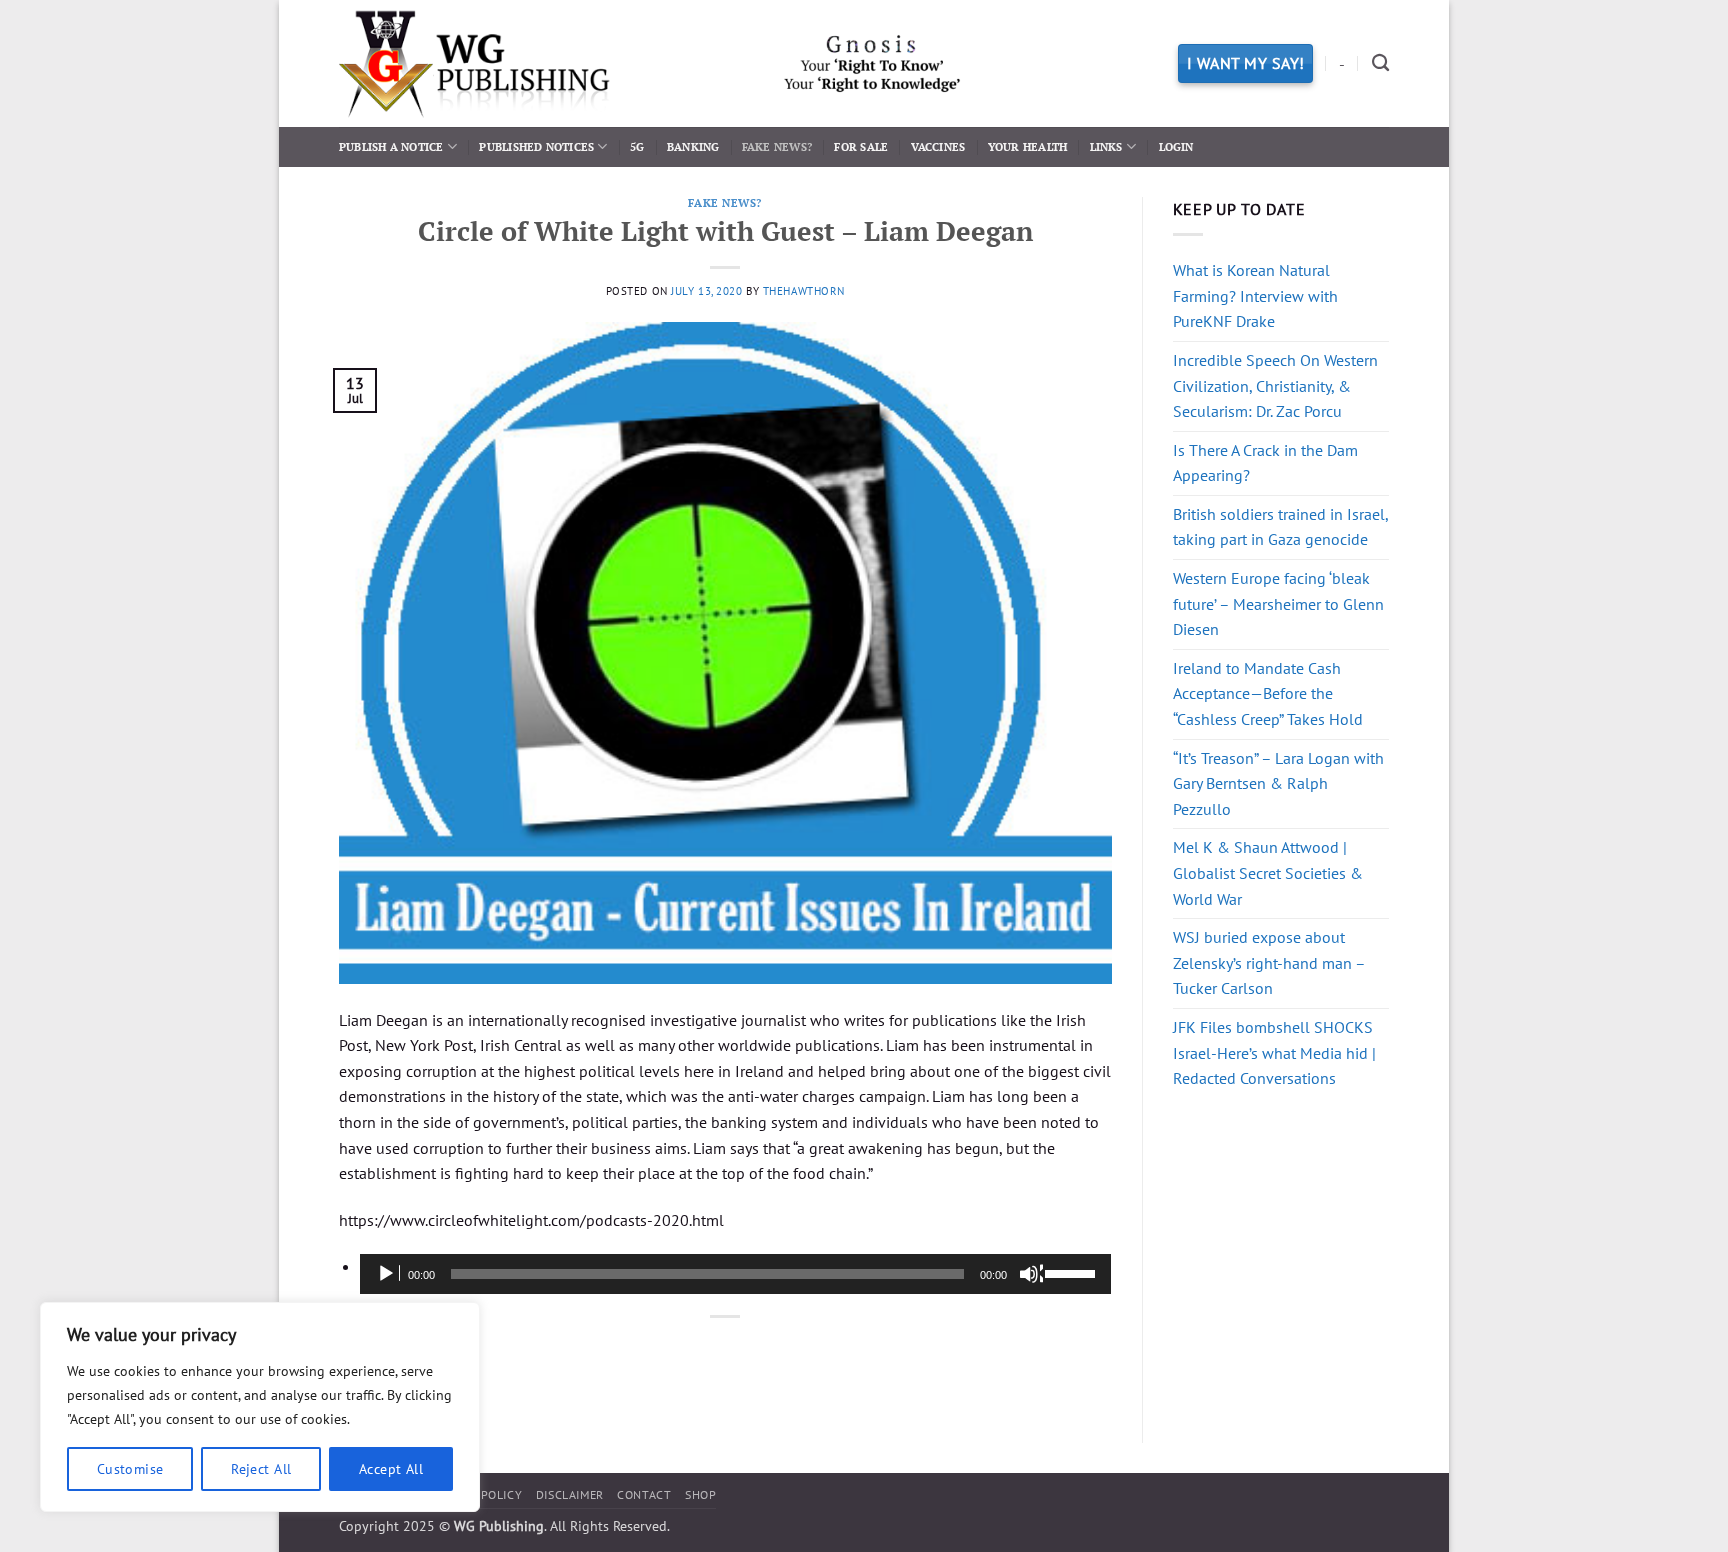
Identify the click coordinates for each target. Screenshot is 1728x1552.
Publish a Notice (391, 146)
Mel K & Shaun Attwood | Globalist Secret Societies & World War (1268, 872)
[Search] (1380, 63)
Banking (693, 146)
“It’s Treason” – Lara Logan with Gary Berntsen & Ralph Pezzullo (1278, 783)
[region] (260, 1407)
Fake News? (777, 146)
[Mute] (1031, 1274)
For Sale (861, 146)
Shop (700, 1494)
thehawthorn (804, 291)
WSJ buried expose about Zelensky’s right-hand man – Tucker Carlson (1269, 962)
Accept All (391, 1469)
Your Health (1027, 146)
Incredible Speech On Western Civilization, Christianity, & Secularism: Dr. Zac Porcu (1275, 385)
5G (637, 146)
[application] (736, 1274)
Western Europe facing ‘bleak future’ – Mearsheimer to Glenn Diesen (1278, 603)
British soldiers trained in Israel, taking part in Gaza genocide (1280, 527)
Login (1176, 146)
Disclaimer (570, 1494)
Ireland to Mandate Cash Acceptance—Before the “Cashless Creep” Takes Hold (1268, 693)
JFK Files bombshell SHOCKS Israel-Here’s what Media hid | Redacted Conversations (1274, 1052)
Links (1106, 146)
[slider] (1073, 1272)
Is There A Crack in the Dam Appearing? (1265, 463)
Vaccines (938, 146)
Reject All (261, 1469)
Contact (644, 1494)
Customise (130, 1469)
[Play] (388, 1274)
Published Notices (536, 146)
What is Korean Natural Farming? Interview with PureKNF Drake (1255, 295)
